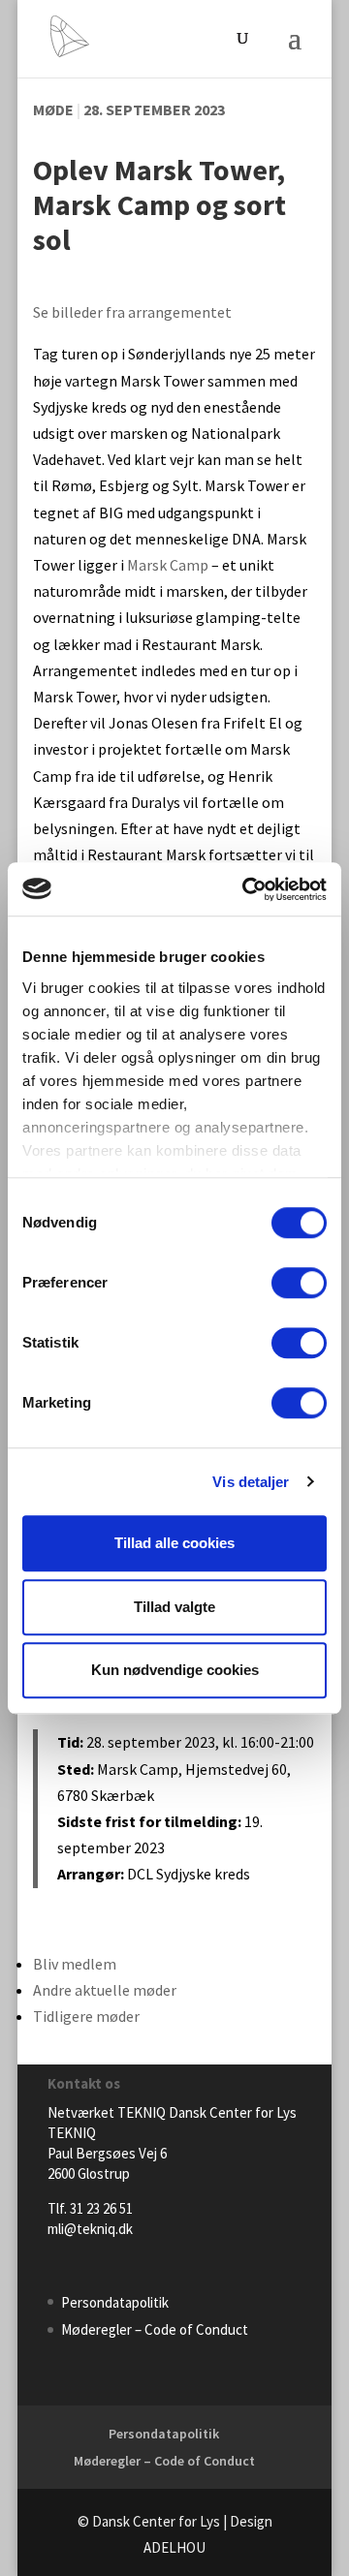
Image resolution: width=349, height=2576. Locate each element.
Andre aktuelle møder (105, 1990)
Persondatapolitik (115, 2302)
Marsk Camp (168, 565)
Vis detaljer (251, 1482)
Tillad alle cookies (174, 1543)
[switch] (299, 1283)
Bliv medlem (75, 1964)
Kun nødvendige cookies (175, 1670)
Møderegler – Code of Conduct (155, 2329)
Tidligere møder (86, 2016)
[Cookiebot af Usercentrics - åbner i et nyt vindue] (246, 889)
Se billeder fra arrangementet (132, 312)
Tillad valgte (174, 1607)
